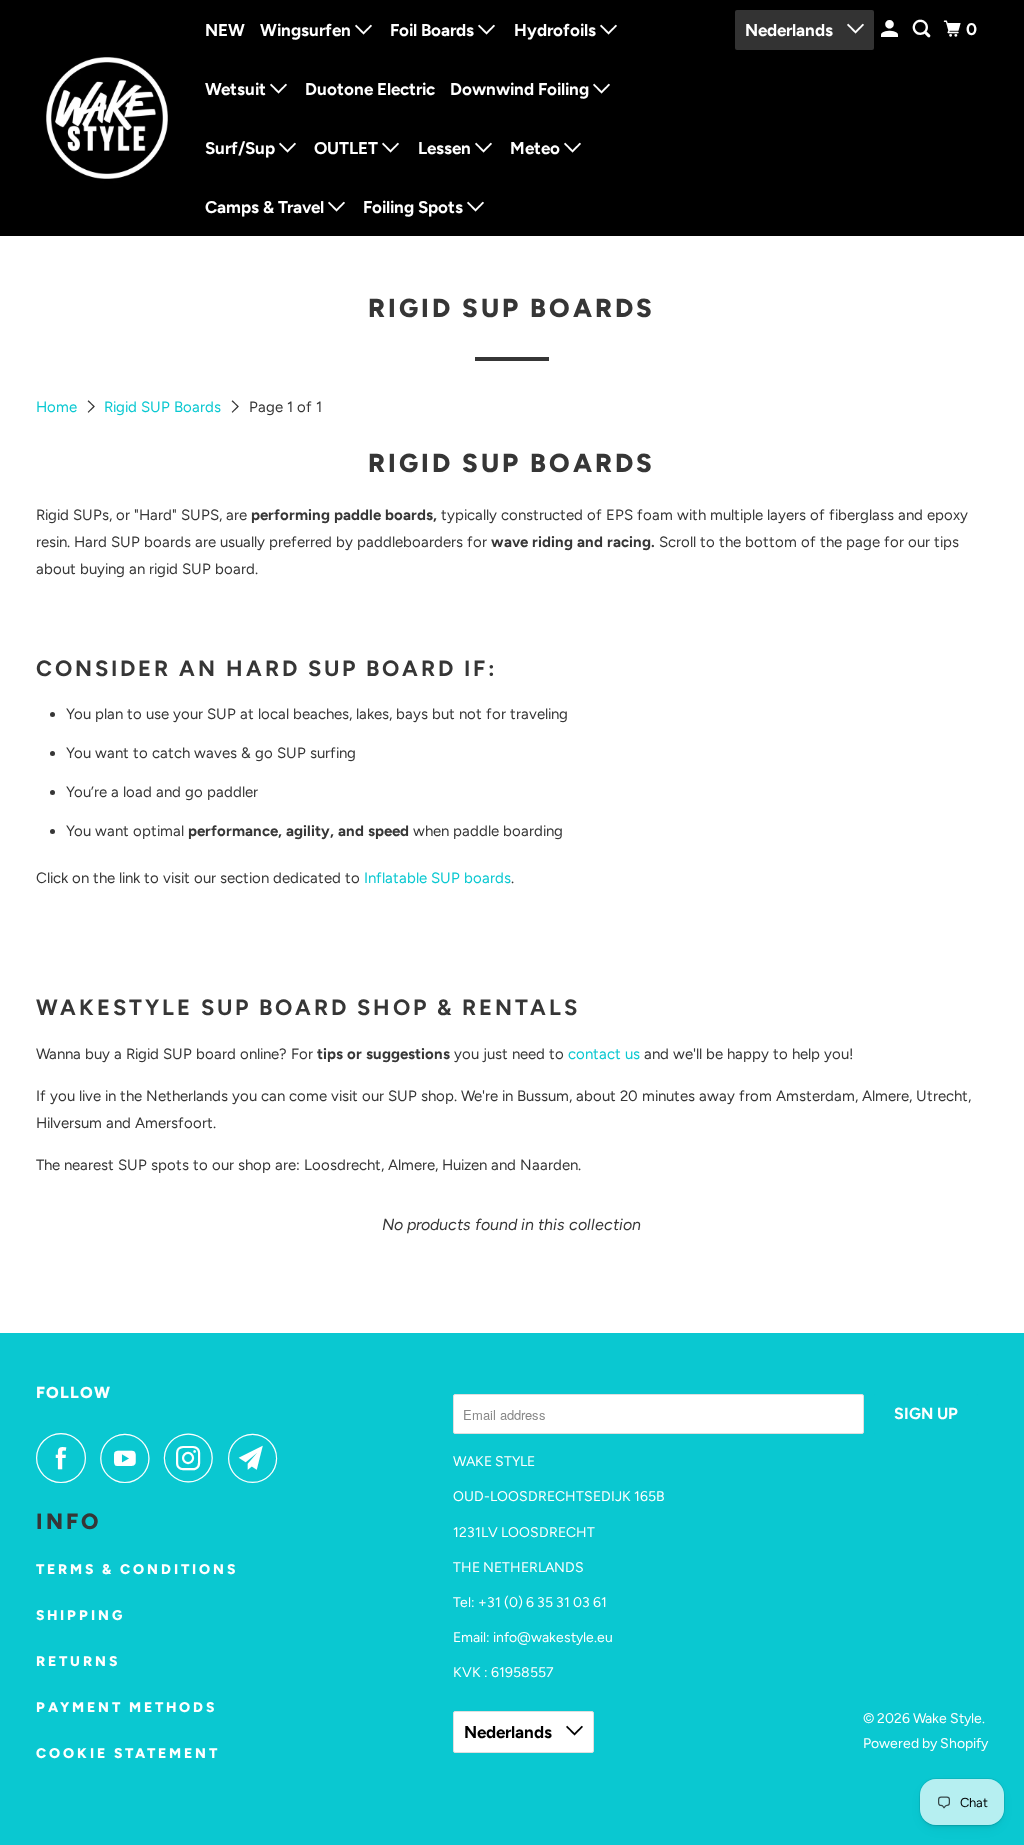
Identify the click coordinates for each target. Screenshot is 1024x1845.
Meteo (537, 148)
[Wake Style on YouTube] (130, 1458)
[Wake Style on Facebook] (66, 1458)
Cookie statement (128, 1753)
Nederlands (791, 30)
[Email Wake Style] (258, 1458)
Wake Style (947, 1718)
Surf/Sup (242, 148)
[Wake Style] (107, 118)
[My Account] (891, 29)
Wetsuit (237, 89)
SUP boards (469, 878)
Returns (78, 1661)
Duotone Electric (370, 89)
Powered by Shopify (925, 1743)
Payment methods (126, 1707)
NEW (225, 30)
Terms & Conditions (137, 1569)
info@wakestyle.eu (553, 1637)
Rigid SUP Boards (164, 407)
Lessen (446, 148)
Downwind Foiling (521, 89)
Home (58, 407)
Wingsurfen (307, 30)
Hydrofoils (557, 30)
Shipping (80, 1615)
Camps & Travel (266, 207)
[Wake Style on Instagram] (194, 1458)
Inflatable (395, 878)
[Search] (923, 29)
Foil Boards (434, 30)
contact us (604, 1054)
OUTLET (348, 148)
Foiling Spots (415, 207)
